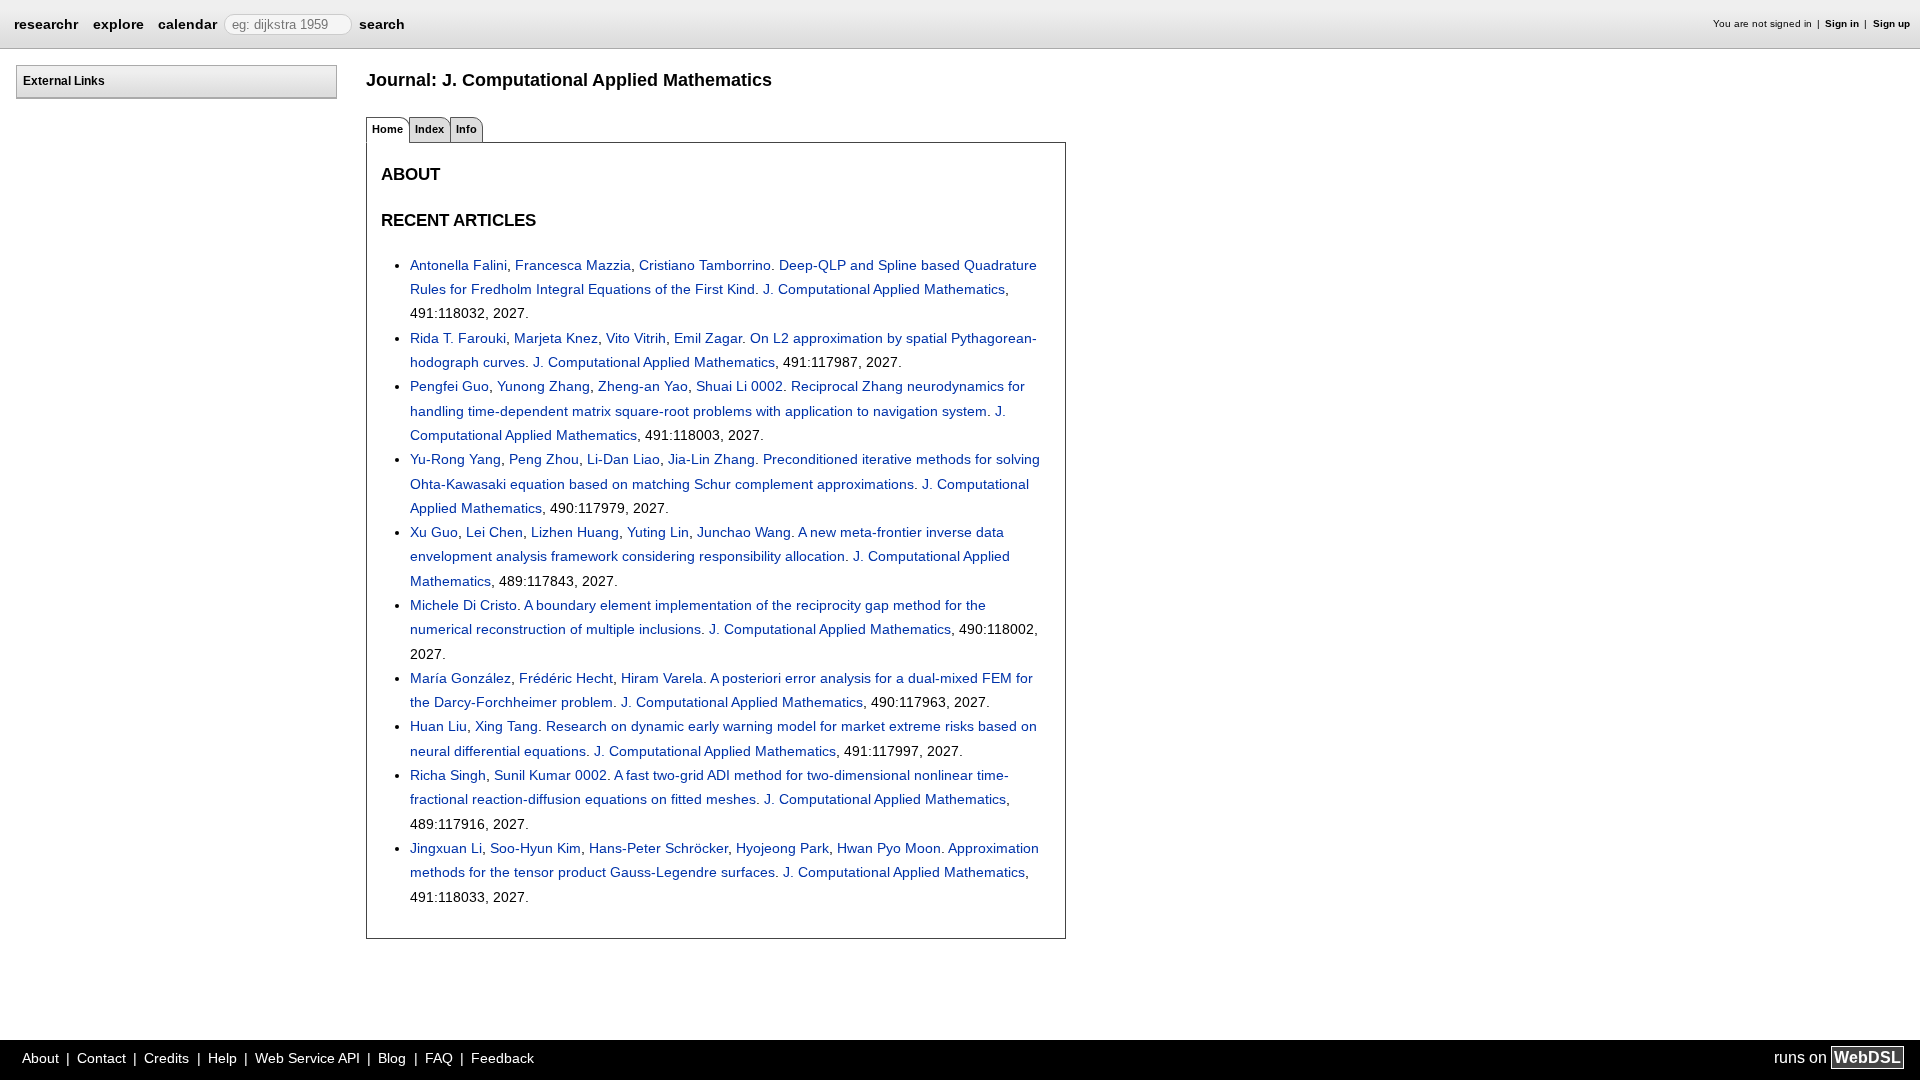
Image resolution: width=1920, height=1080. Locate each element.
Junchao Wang (744, 532)
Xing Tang (506, 726)
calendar (187, 24)
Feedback (502, 1058)
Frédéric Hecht (566, 678)
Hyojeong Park (782, 848)
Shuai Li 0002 (739, 386)
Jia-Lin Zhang (711, 459)
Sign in (1842, 23)
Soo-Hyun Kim (535, 848)
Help (222, 1058)
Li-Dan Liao (623, 459)
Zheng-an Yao (643, 386)
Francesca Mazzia (573, 265)
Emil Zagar (708, 338)
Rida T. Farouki (458, 338)
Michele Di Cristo (463, 605)
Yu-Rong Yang (455, 459)
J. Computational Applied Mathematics (884, 289)
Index (429, 129)
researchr (46, 23)
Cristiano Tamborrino (705, 265)
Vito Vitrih (636, 338)
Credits (166, 1058)
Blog (392, 1058)
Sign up (1891, 23)
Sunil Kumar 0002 (550, 775)
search (382, 24)
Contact (101, 1058)
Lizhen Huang (575, 532)
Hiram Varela (662, 678)
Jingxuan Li (446, 848)
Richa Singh (448, 775)
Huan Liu (438, 726)
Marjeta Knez (556, 338)
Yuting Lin (658, 532)
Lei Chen (494, 532)
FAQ (439, 1058)
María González (460, 678)
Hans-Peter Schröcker (658, 848)
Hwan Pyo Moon (889, 848)
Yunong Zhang (543, 386)
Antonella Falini (458, 265)
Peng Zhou (544, 459)
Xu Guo (434, 532)
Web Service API (307, 1058)
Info (466, 129)
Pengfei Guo (449, 386)
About (40, 1058)
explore (118, 24)
